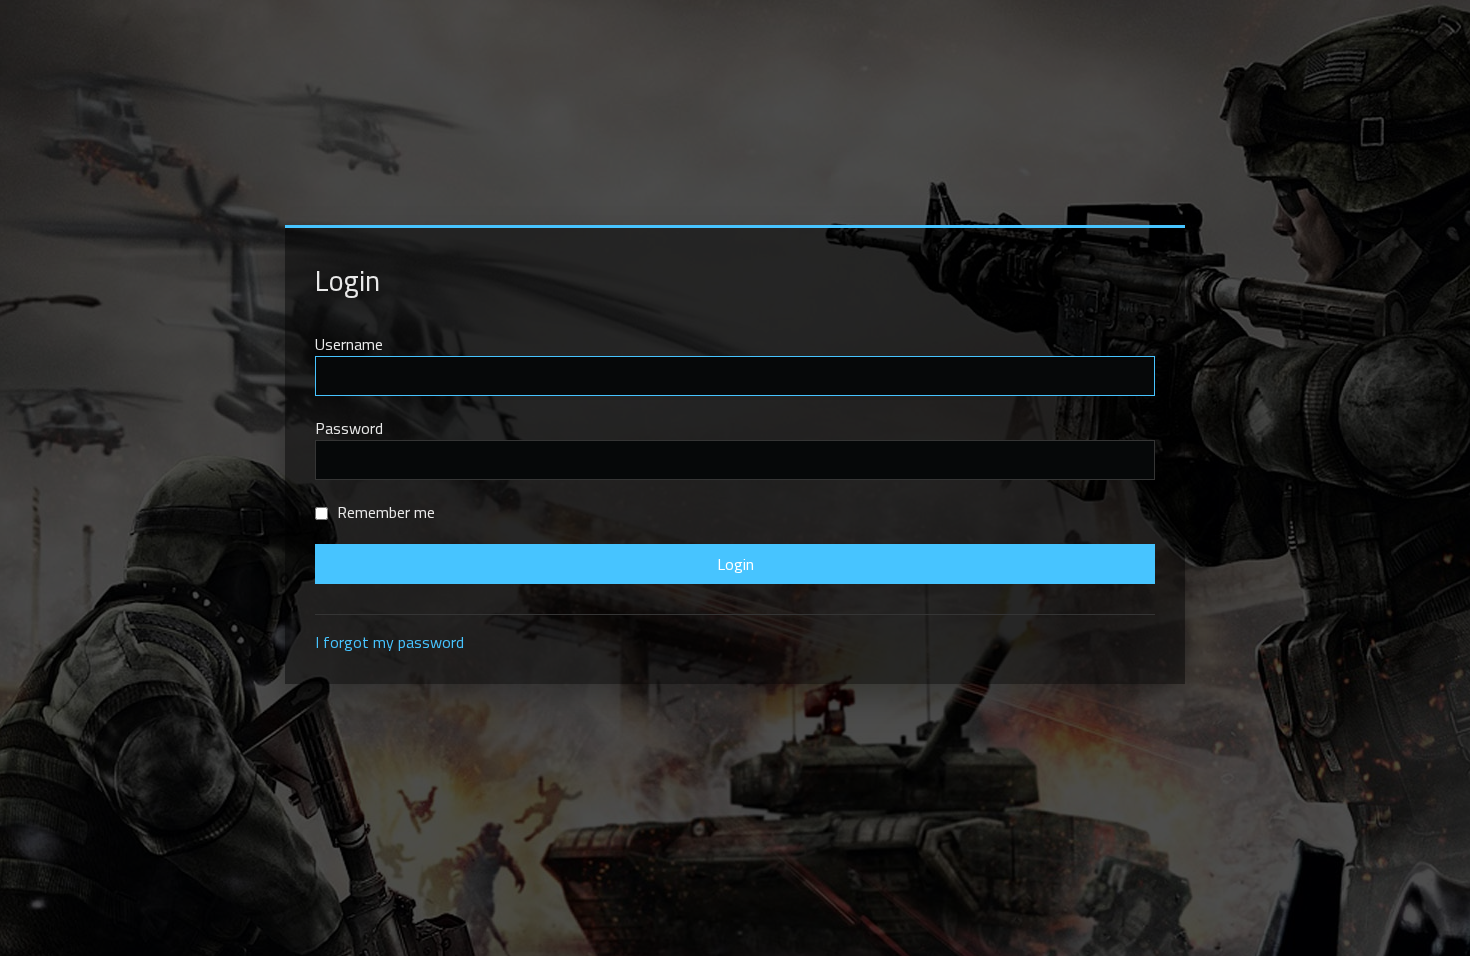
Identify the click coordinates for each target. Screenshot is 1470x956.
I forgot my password (389, 642)
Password (349, 428)
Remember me (384, 512)
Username (349, 344)
